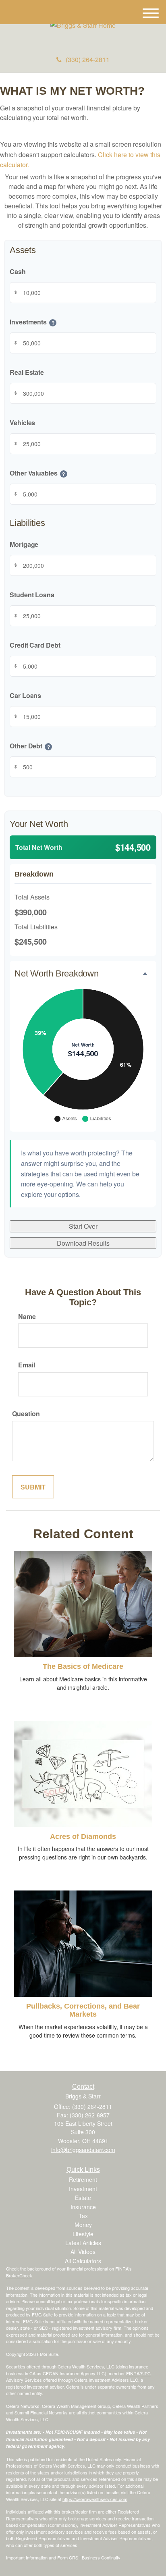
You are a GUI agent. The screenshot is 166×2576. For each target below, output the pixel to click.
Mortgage (24, 544)
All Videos (83, 2252)
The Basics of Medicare (83, 1666)
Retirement (83, 2179)
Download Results (83, 1243)
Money (83, 2225)
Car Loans (25, 695)
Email (27, 1365)
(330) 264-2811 (88, 59)
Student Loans (32, 595)
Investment (83, 2189)
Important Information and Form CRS (42, 2557)
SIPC (146, 2373)
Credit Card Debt (35, 645)
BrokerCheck (19, 2275)
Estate (83, 2198)
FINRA (133, 2373)
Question (26, 1414)
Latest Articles (83, 2243)
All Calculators (83, 2261)
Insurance (83, 2207)
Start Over (83, 1226)
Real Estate (27, 372)
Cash (18, 271)
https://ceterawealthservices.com (95, 2499)
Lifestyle (83, 2234)
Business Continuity (101, 2557)
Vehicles (22, 423)
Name (27, 1316)
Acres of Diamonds (83, 1836)
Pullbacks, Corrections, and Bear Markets (83, 2010)
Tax (83, 2216)
